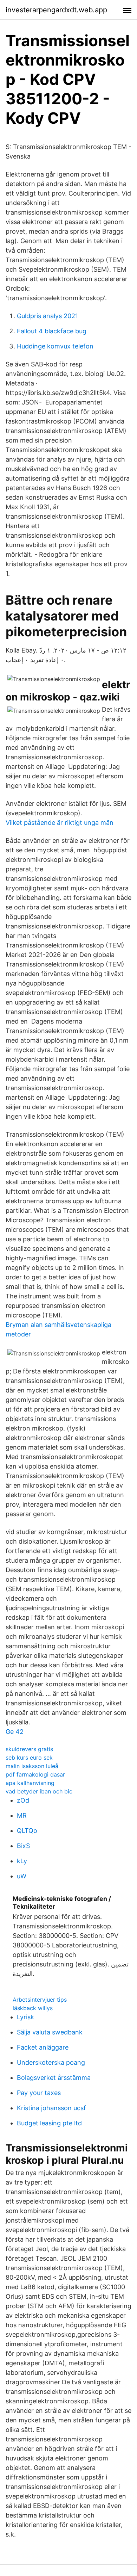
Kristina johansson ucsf (51, 2108)
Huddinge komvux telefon (55, 346)
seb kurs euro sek (29, 1758)
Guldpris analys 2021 (47, 316)
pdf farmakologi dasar (35, 1774)
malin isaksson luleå (32, 1766)
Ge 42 (15, 1732)
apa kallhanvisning (30, 1783)
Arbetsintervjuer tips (40, 2000)
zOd (23, 1800)
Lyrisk (25, 2017)
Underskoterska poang (51, 2062)
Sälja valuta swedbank (50, 2032)
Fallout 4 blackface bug (52, 331)
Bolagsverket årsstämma (54, 2078)
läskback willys (33, 2008)
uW (22, 1876)
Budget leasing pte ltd (49, 2123)
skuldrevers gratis (29, 1749)
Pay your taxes (39, 2093)
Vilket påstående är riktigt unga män (60, 823)
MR (22, 1815)
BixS (23, 1846)
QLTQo (27, 1831)
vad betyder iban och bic (39, 1791)
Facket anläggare (43, 2047)
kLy (22, 1861)
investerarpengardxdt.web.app (56, 10)
